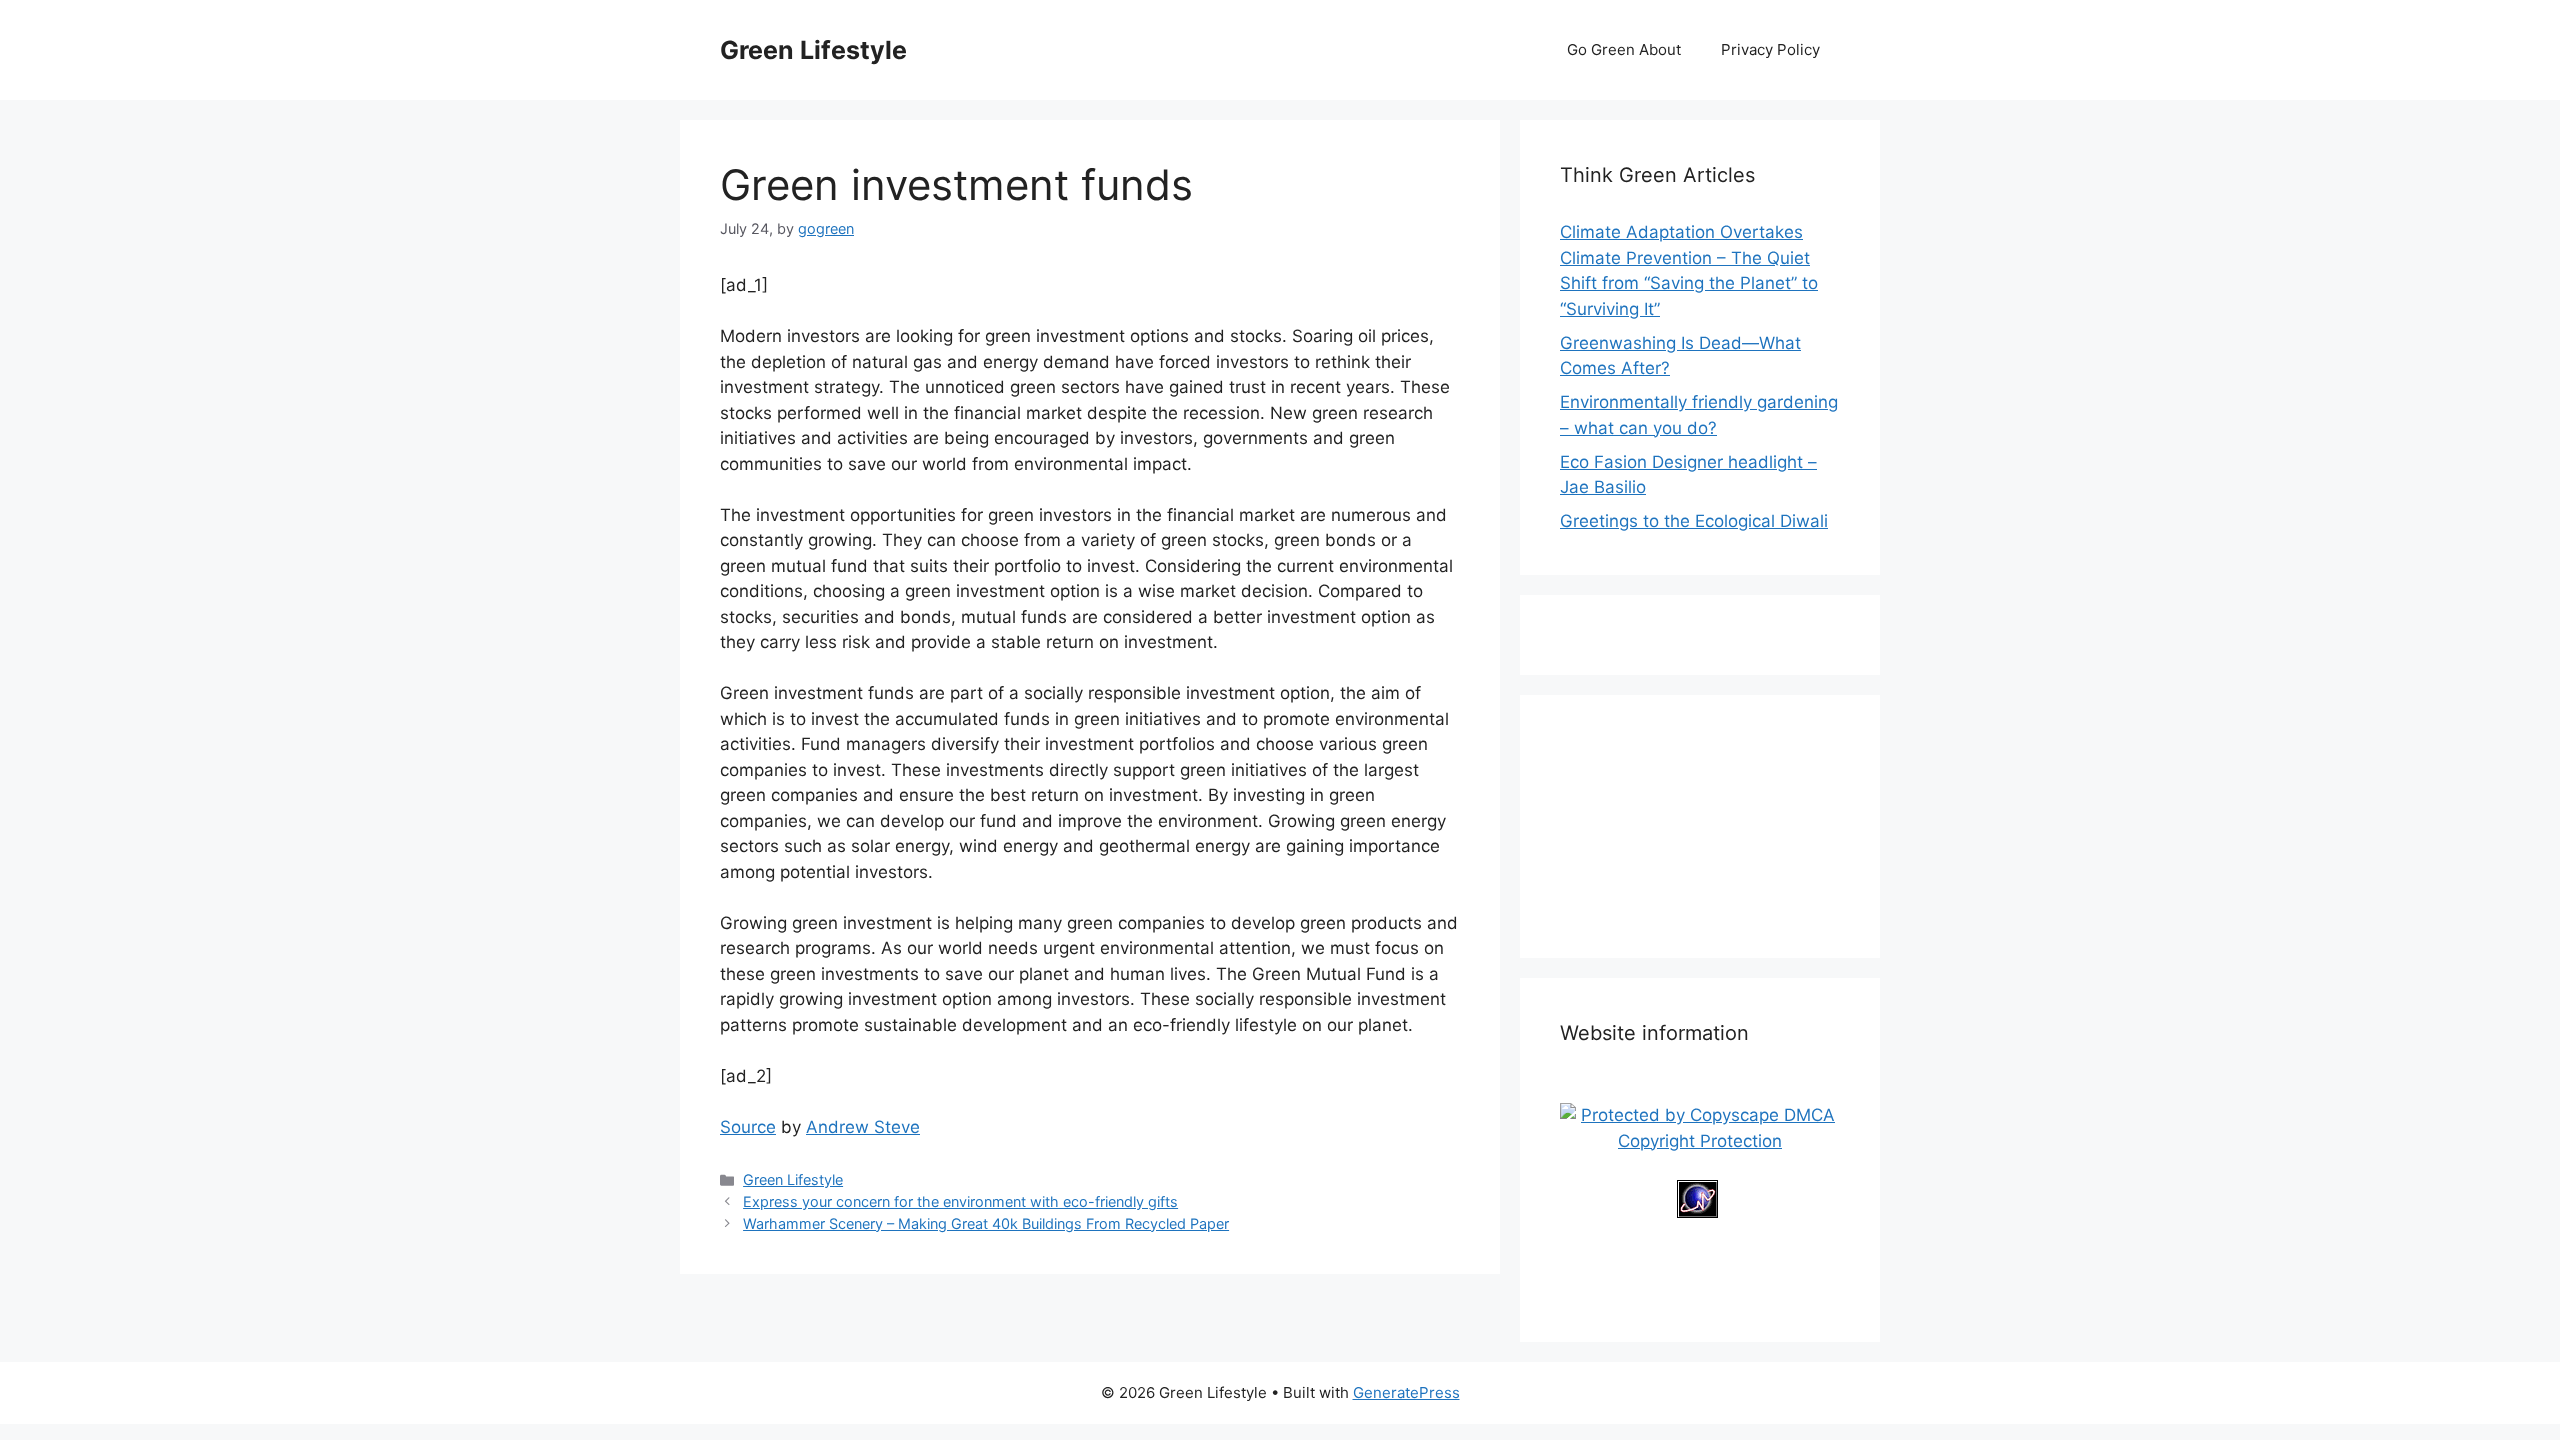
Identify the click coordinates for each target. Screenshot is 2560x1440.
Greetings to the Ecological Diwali (1694, 521)
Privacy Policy (1770, 49)
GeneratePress (1406, 1392)
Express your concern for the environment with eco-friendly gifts (960, 1201)
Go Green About (1624, 49)
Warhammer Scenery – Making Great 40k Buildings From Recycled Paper (986, 1223)
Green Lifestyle (813, 50)
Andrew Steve (863, 1127)
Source (748, 1127)
